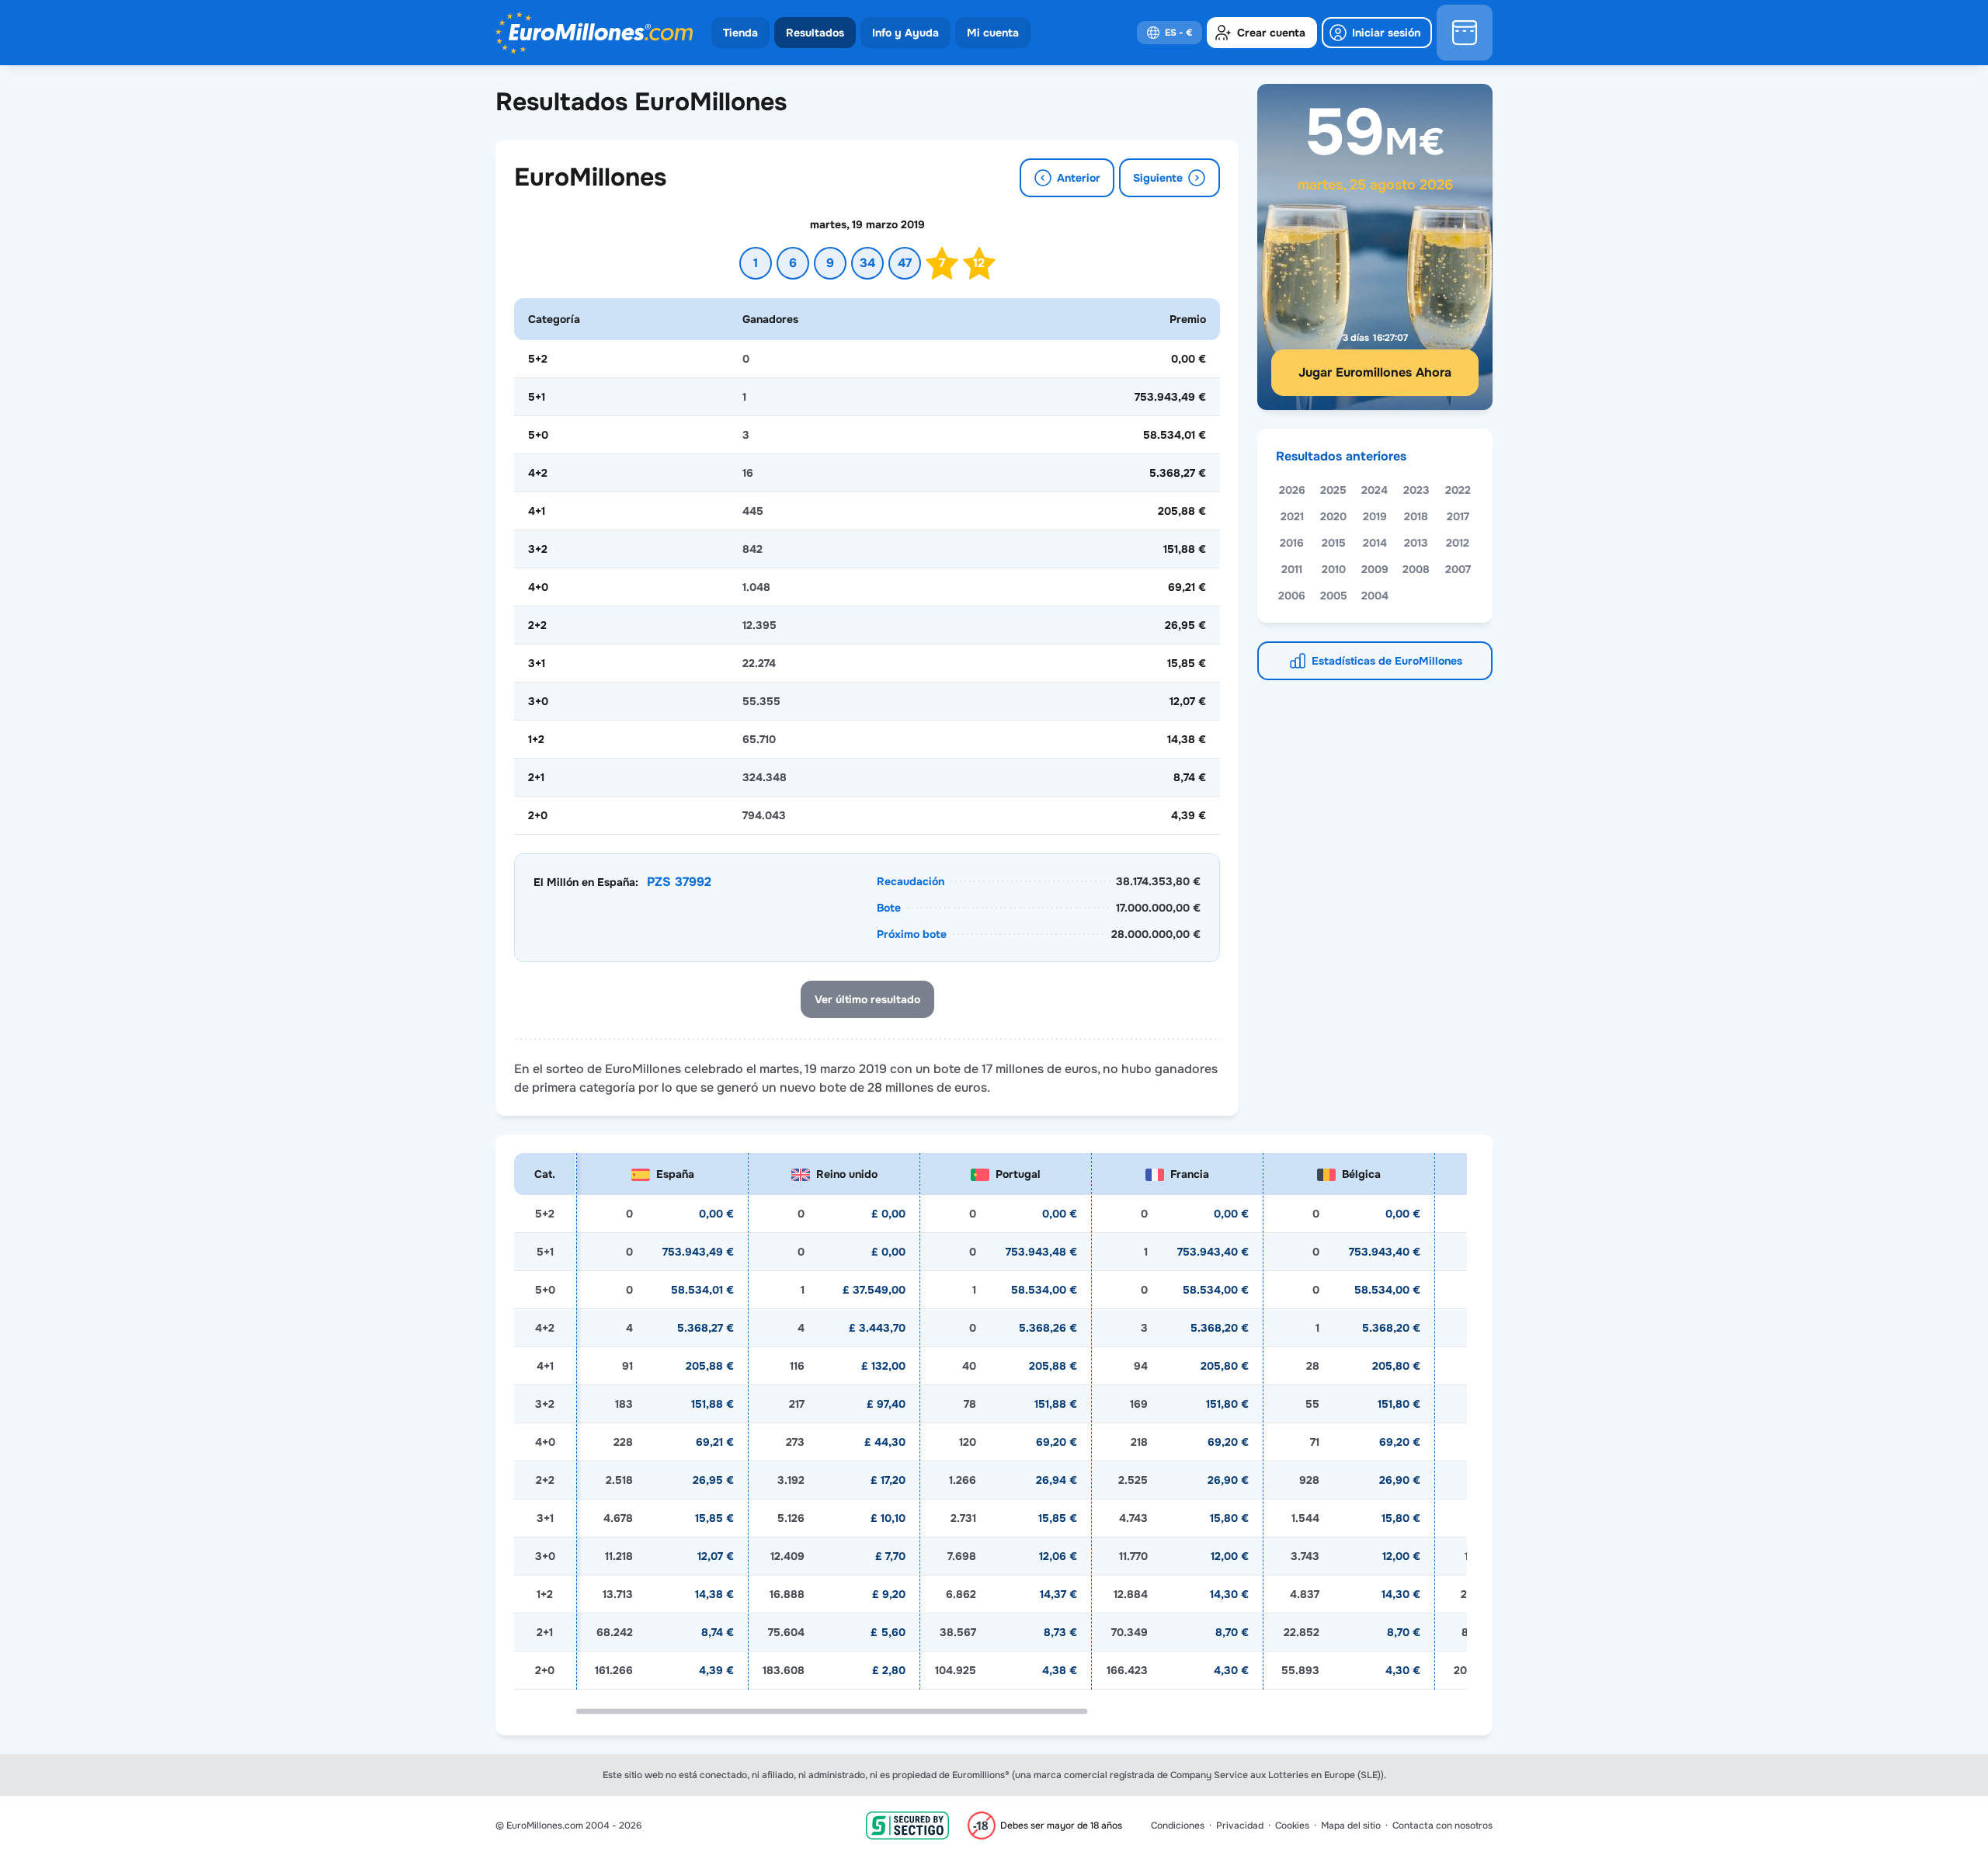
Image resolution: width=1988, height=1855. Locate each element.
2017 (1458, 516)
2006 (1292, 596)
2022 (1458, 490)
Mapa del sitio (1351, 1825)
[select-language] (1170, 33)
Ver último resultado (867, 999)
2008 (1416, 569)
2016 (1292, 543)
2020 (1333, 516)
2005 (1334, 596)
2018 (1416, 516)
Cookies (1292, 1825)
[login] (1377, 33)
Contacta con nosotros (1442, 1825)
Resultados (815, 33)
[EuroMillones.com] (594, 33)
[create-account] (1262, 33)
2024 (1375, 490)
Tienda (740, 33)
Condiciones (1178, 1825)
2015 (1334, 543)
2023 (1416, 490)
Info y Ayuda (905, 33)
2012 (1458, 543)
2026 (1292, 490)
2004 (1375, 596)
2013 (1416, 543)
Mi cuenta (993, 33)
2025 (1333, 490)
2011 (1292, 569)
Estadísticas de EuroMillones (1387, 661)
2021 (1292, 516)
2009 (1375, 569)
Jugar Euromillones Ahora (1375, 372)
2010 (1334, 569)
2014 (1375, 543)
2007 (1458, 569)
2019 (1375, 516)
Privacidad (1240, 1825)
